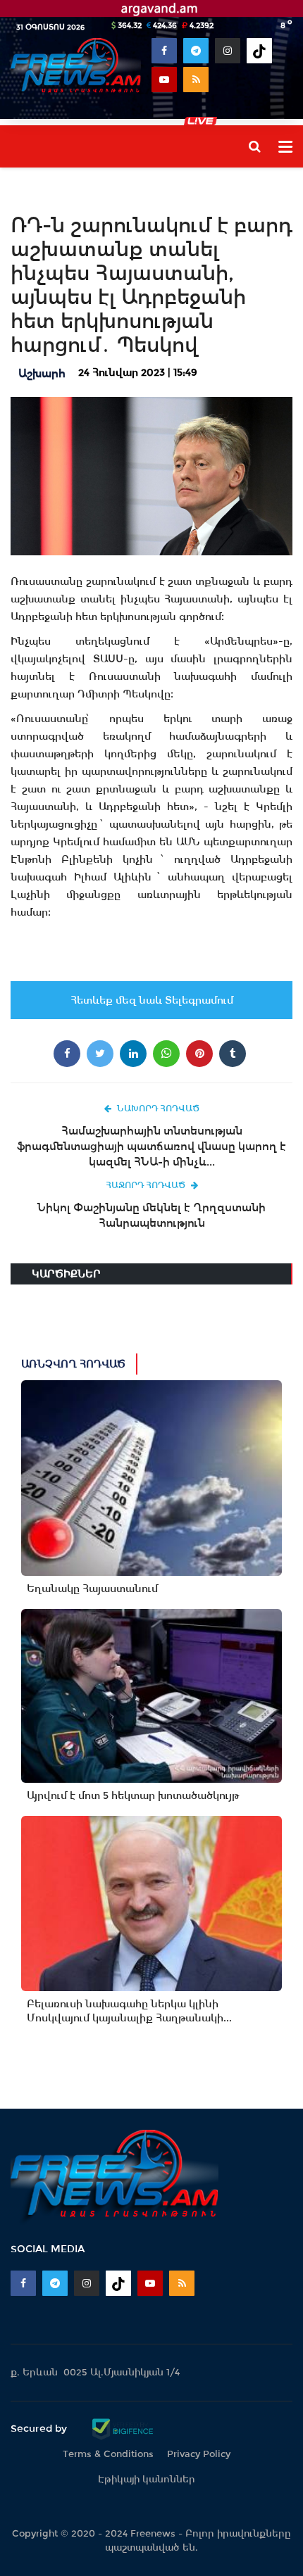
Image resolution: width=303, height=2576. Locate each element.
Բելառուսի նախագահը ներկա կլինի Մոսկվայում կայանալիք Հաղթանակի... (129, 2011)
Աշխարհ (42, 373)
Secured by (40, 2428)
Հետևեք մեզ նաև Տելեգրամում (152, 1000)
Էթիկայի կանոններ (147, 2479)
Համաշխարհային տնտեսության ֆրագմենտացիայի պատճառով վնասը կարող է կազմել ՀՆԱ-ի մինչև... (151, 1146)
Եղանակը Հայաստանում (92, 1589)
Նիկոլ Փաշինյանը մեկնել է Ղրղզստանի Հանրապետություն (151, 1215)
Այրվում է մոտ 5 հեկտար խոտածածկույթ (133, 1795)
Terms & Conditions (108, 2454)
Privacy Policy (199, 2454)
